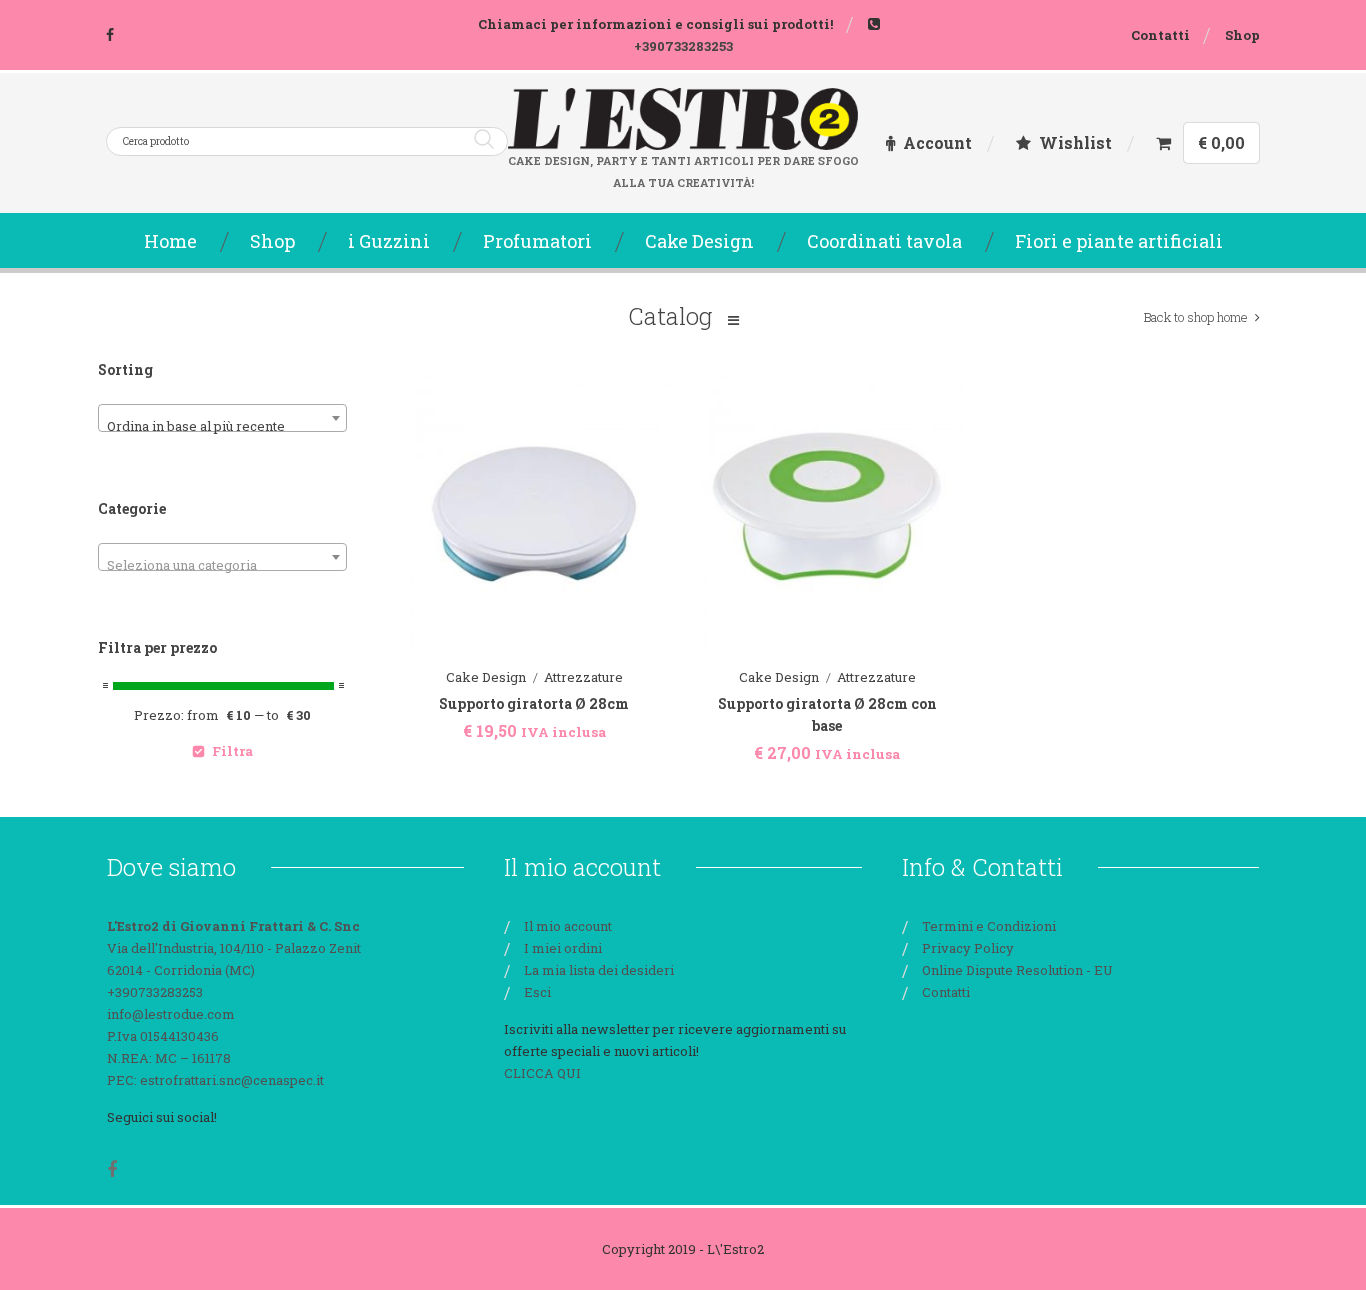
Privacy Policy (968, 948)
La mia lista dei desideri (599, 970)
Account (937, 142)
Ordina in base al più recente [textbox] (196, 426)
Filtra (232, 751)
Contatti (1160, 35)
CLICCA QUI (542, 1073)
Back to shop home (1196, 317)
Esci (537, 992)
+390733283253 (683, 46)
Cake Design (486, 677)
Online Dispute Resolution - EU (1017, 970)
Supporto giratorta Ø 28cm (534, 703)
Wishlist (1075, 142)
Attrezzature (583, 677)
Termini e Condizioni (989, 926)
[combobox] (222, 418)
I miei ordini (563, 948)
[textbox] (222, 564)
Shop (1242, 35)
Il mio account (568, 926)
